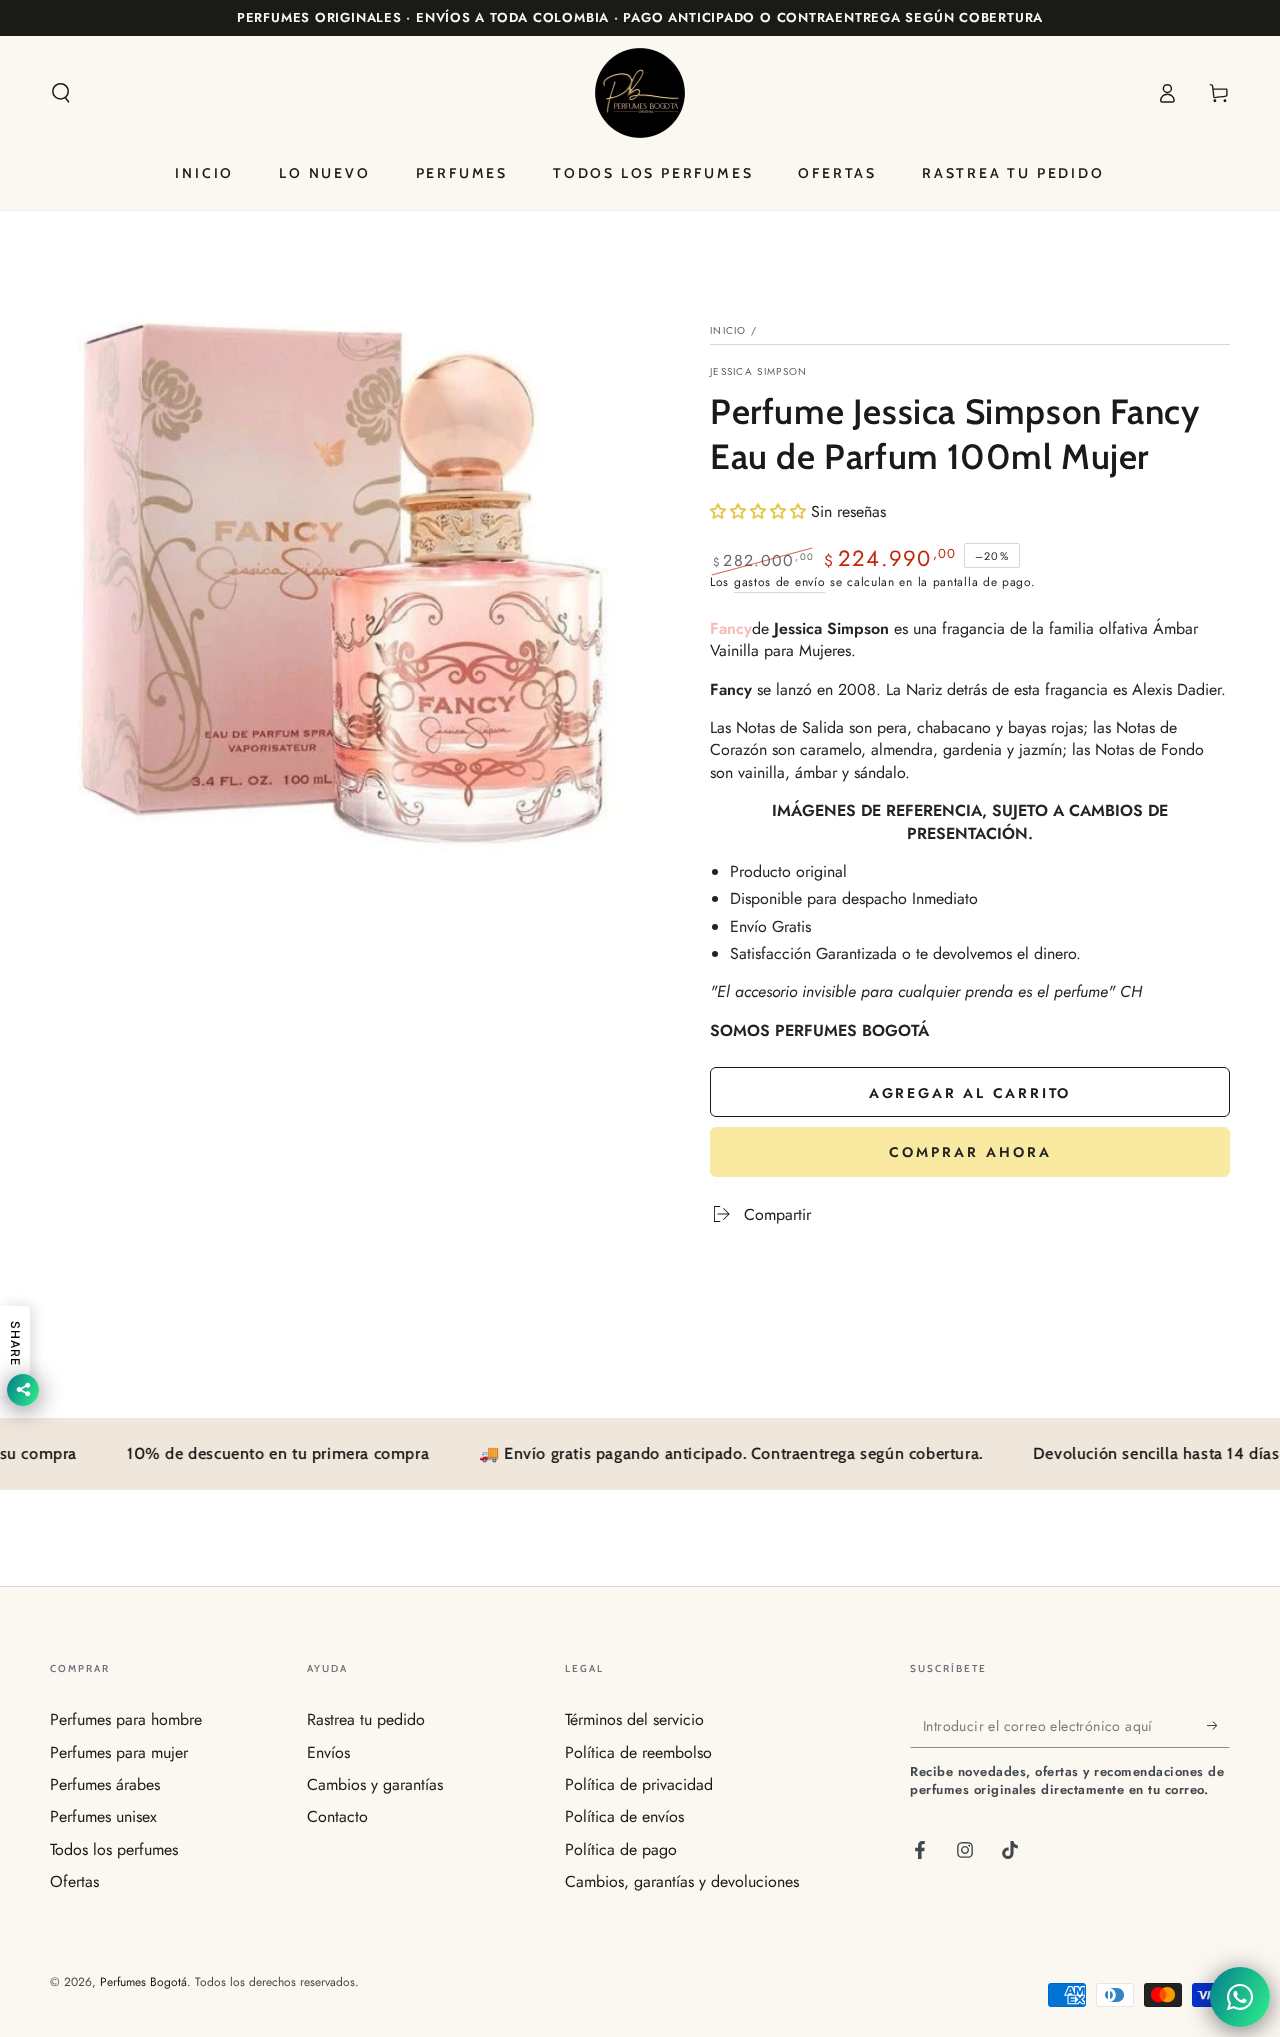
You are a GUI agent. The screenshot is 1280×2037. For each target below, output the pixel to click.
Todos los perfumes (114, 1849)
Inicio (728, 330)
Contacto (337, 1816)
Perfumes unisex (103, 1816)
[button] (61, 93)
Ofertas (74, 1881)
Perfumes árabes (105, 1784)
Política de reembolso (638, 1752)
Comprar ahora (970, 1152)
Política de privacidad (639, 1784)
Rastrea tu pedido (366, 1719)
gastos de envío (780, 582)
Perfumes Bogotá (143, 1982)
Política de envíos (624, 1816)
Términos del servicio (634, 1719)
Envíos (328, 1752)
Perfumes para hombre (126, 1719)
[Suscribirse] (1218, 1725)
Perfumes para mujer (119, 1752)
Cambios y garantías (375, 1784)
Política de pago (621, 1849)
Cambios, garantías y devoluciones (682, 1881)
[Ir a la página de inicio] (640, 93)
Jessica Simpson (759, 372)
